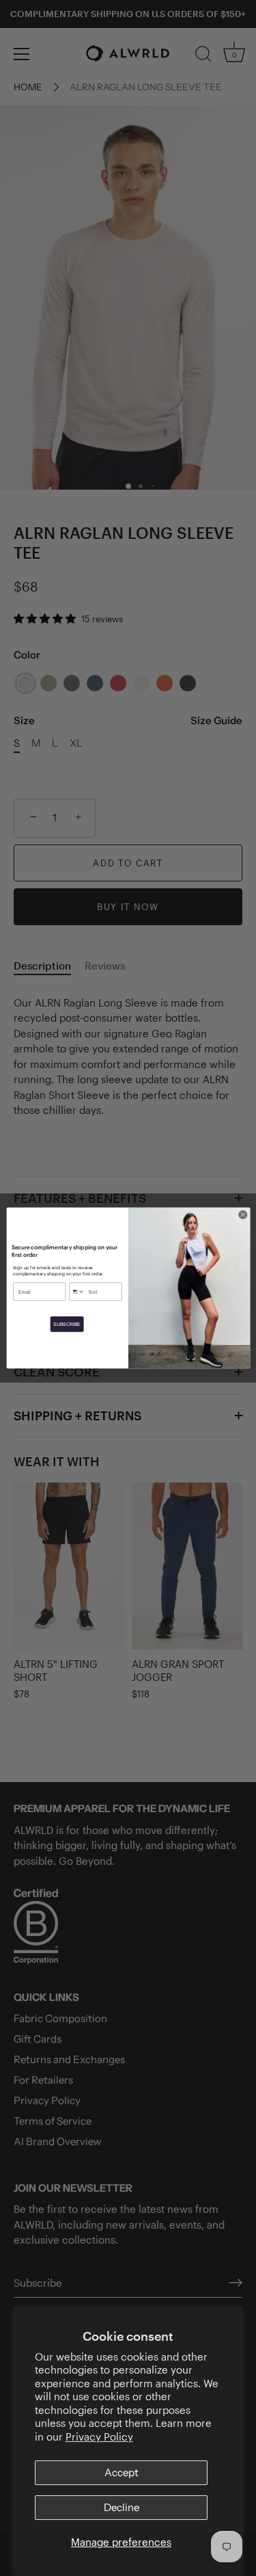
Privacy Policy (99, 2436)
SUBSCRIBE (67, 1324)
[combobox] (77, 1292)
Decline (122, 2507)
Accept (122, 2472)
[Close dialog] (242, 1214)
